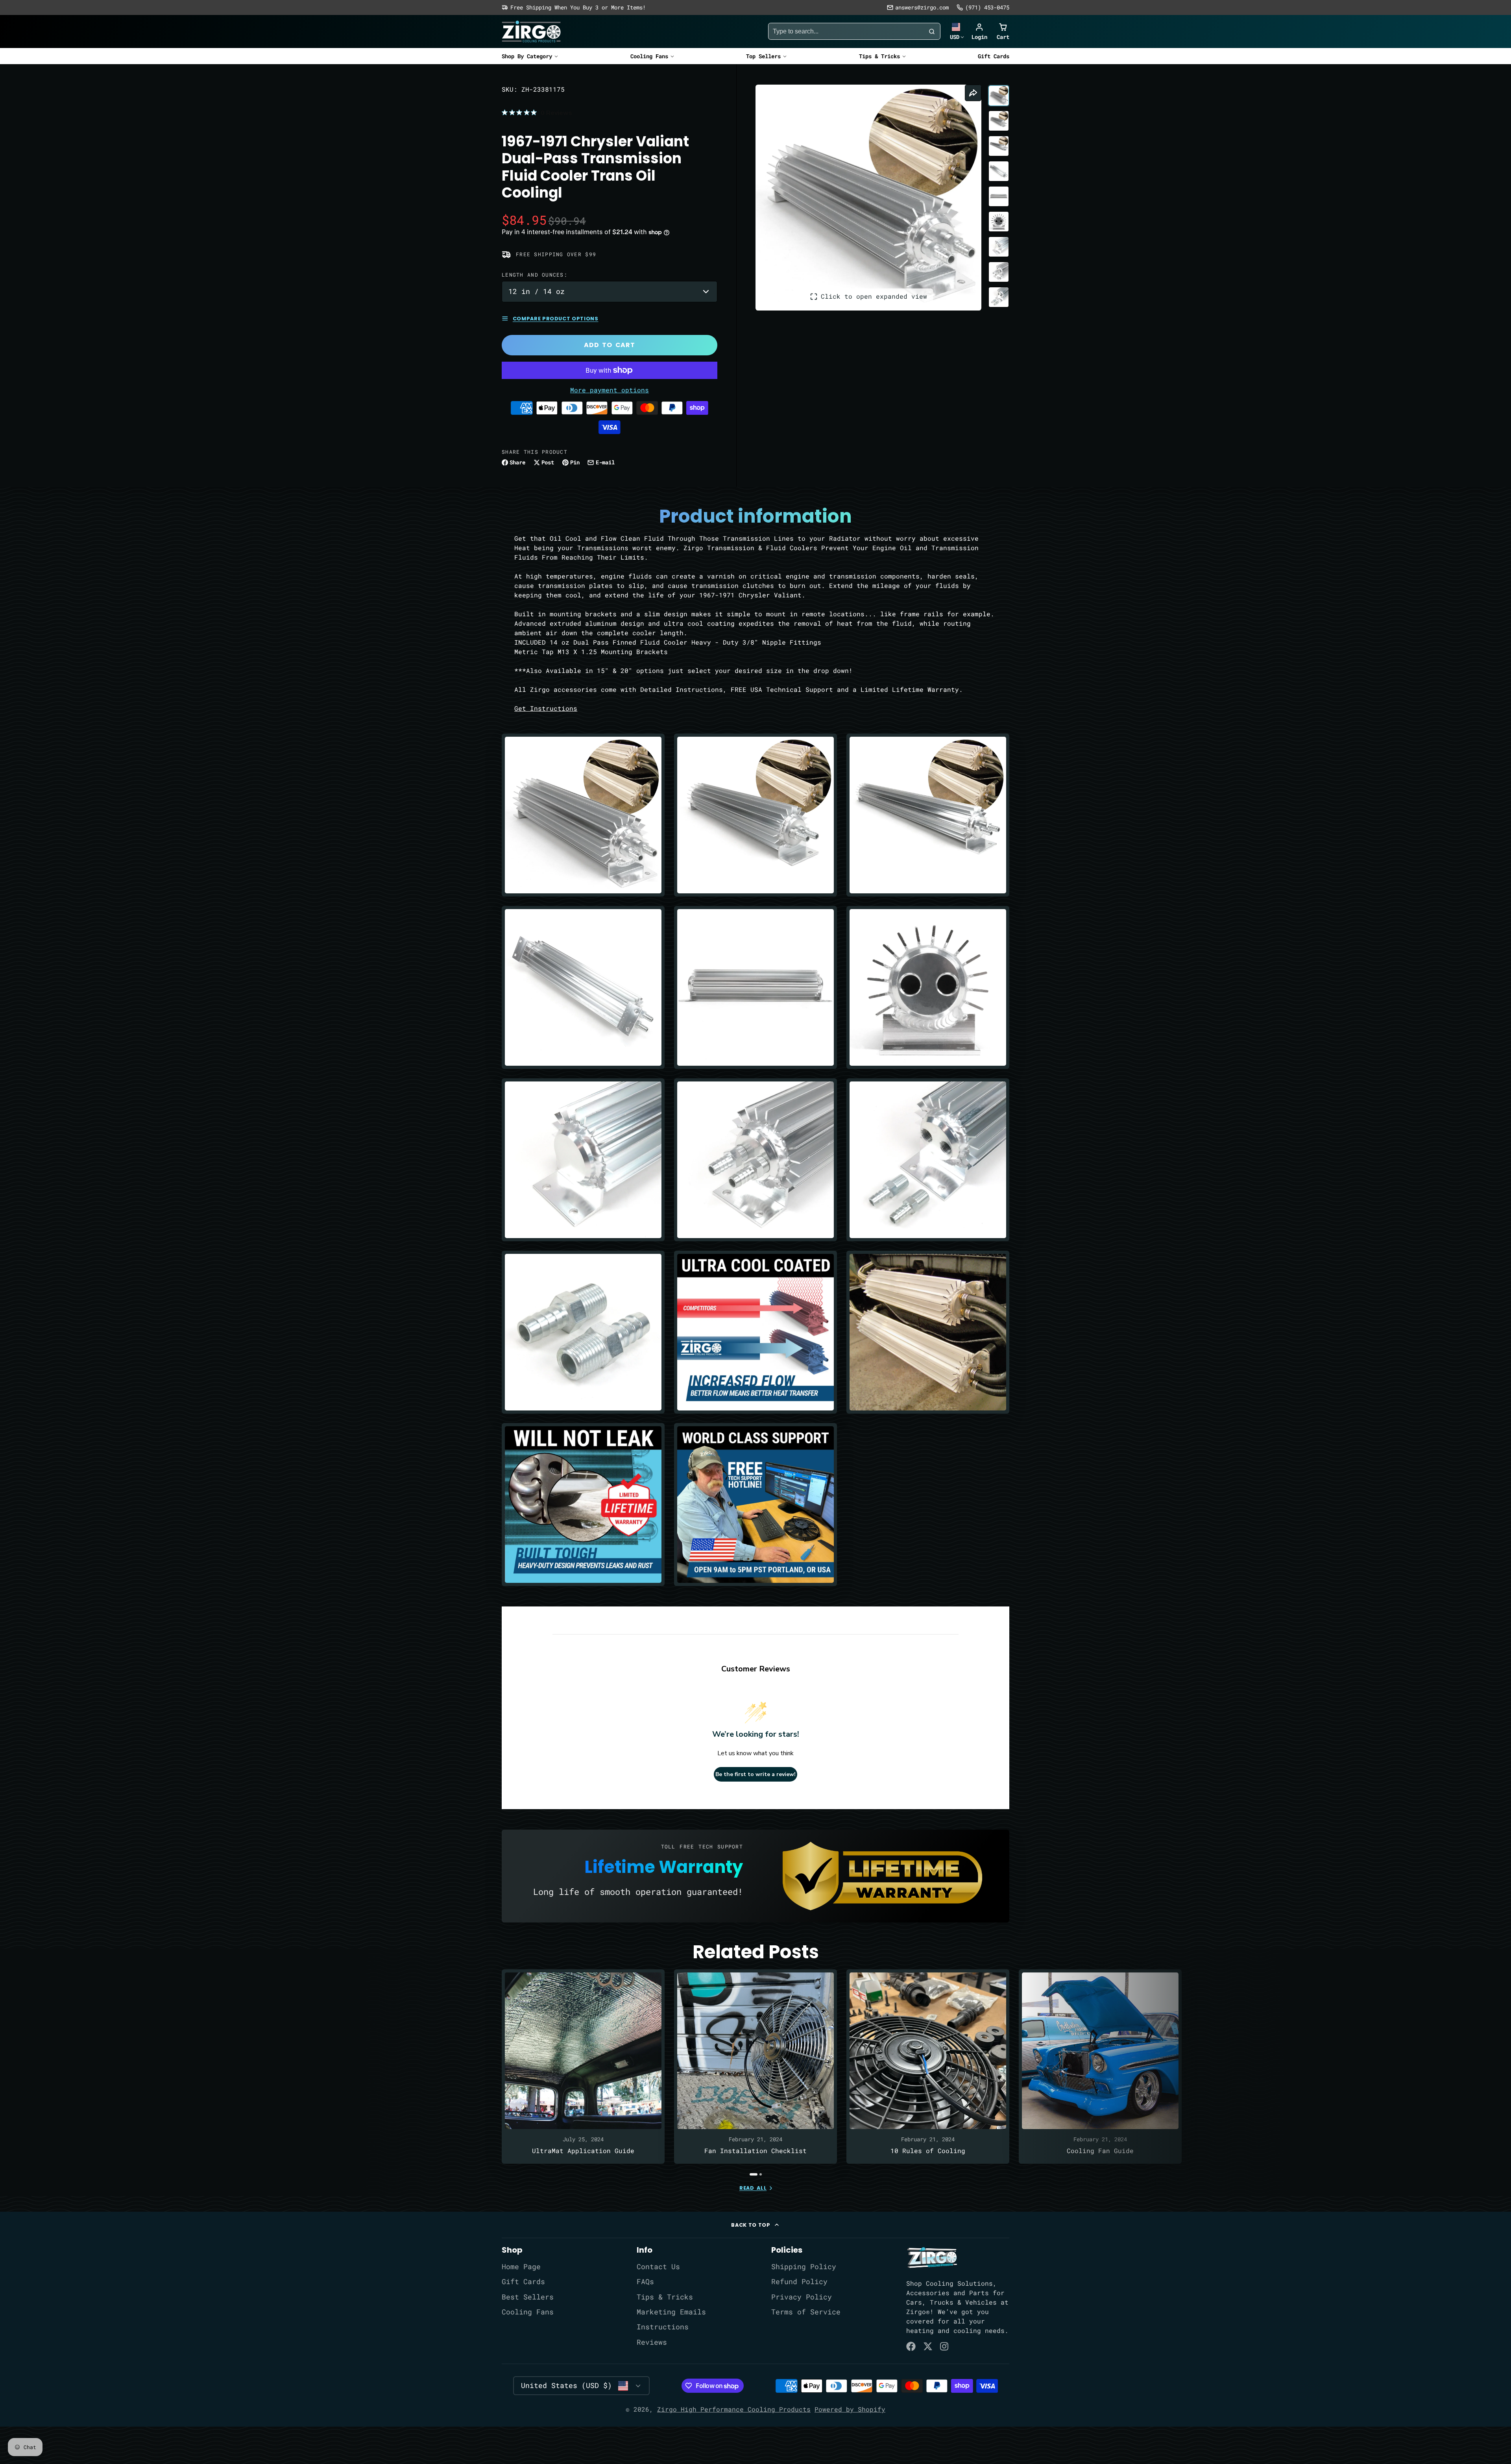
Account (979, 31)
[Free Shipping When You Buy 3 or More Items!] (574, 7)
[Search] (932, 31)
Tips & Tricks (879, 56)
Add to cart (610, 345)
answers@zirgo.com (922, 7)
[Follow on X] (928, 2346)
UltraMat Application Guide (583, 2067)
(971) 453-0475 (987, 7)
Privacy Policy (802, 2297)
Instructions (663, 2327)
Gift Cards (994, 56)
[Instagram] (945, 2346)
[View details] (932, 2258)
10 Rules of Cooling (928, 2067)
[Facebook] (911, 2346)
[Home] (531, 31)
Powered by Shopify (850, 2409)
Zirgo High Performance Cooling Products (734, 2409)
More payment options (610, 390)
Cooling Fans (649, 56)
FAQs (645, 2282)
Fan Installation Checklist (755, 2067)
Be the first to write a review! (755, 1774)
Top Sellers (763, 56)
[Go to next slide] (1007, 2072)
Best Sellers (528, 2297)
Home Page (521, 2267)
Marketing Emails (671, 2312)
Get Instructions (546, 708)
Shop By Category (527, 56)
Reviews (652, 2342)
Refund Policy (799, 2282)
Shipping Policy (804, 2267)
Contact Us (658, 2267)
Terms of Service (806, 2312)
